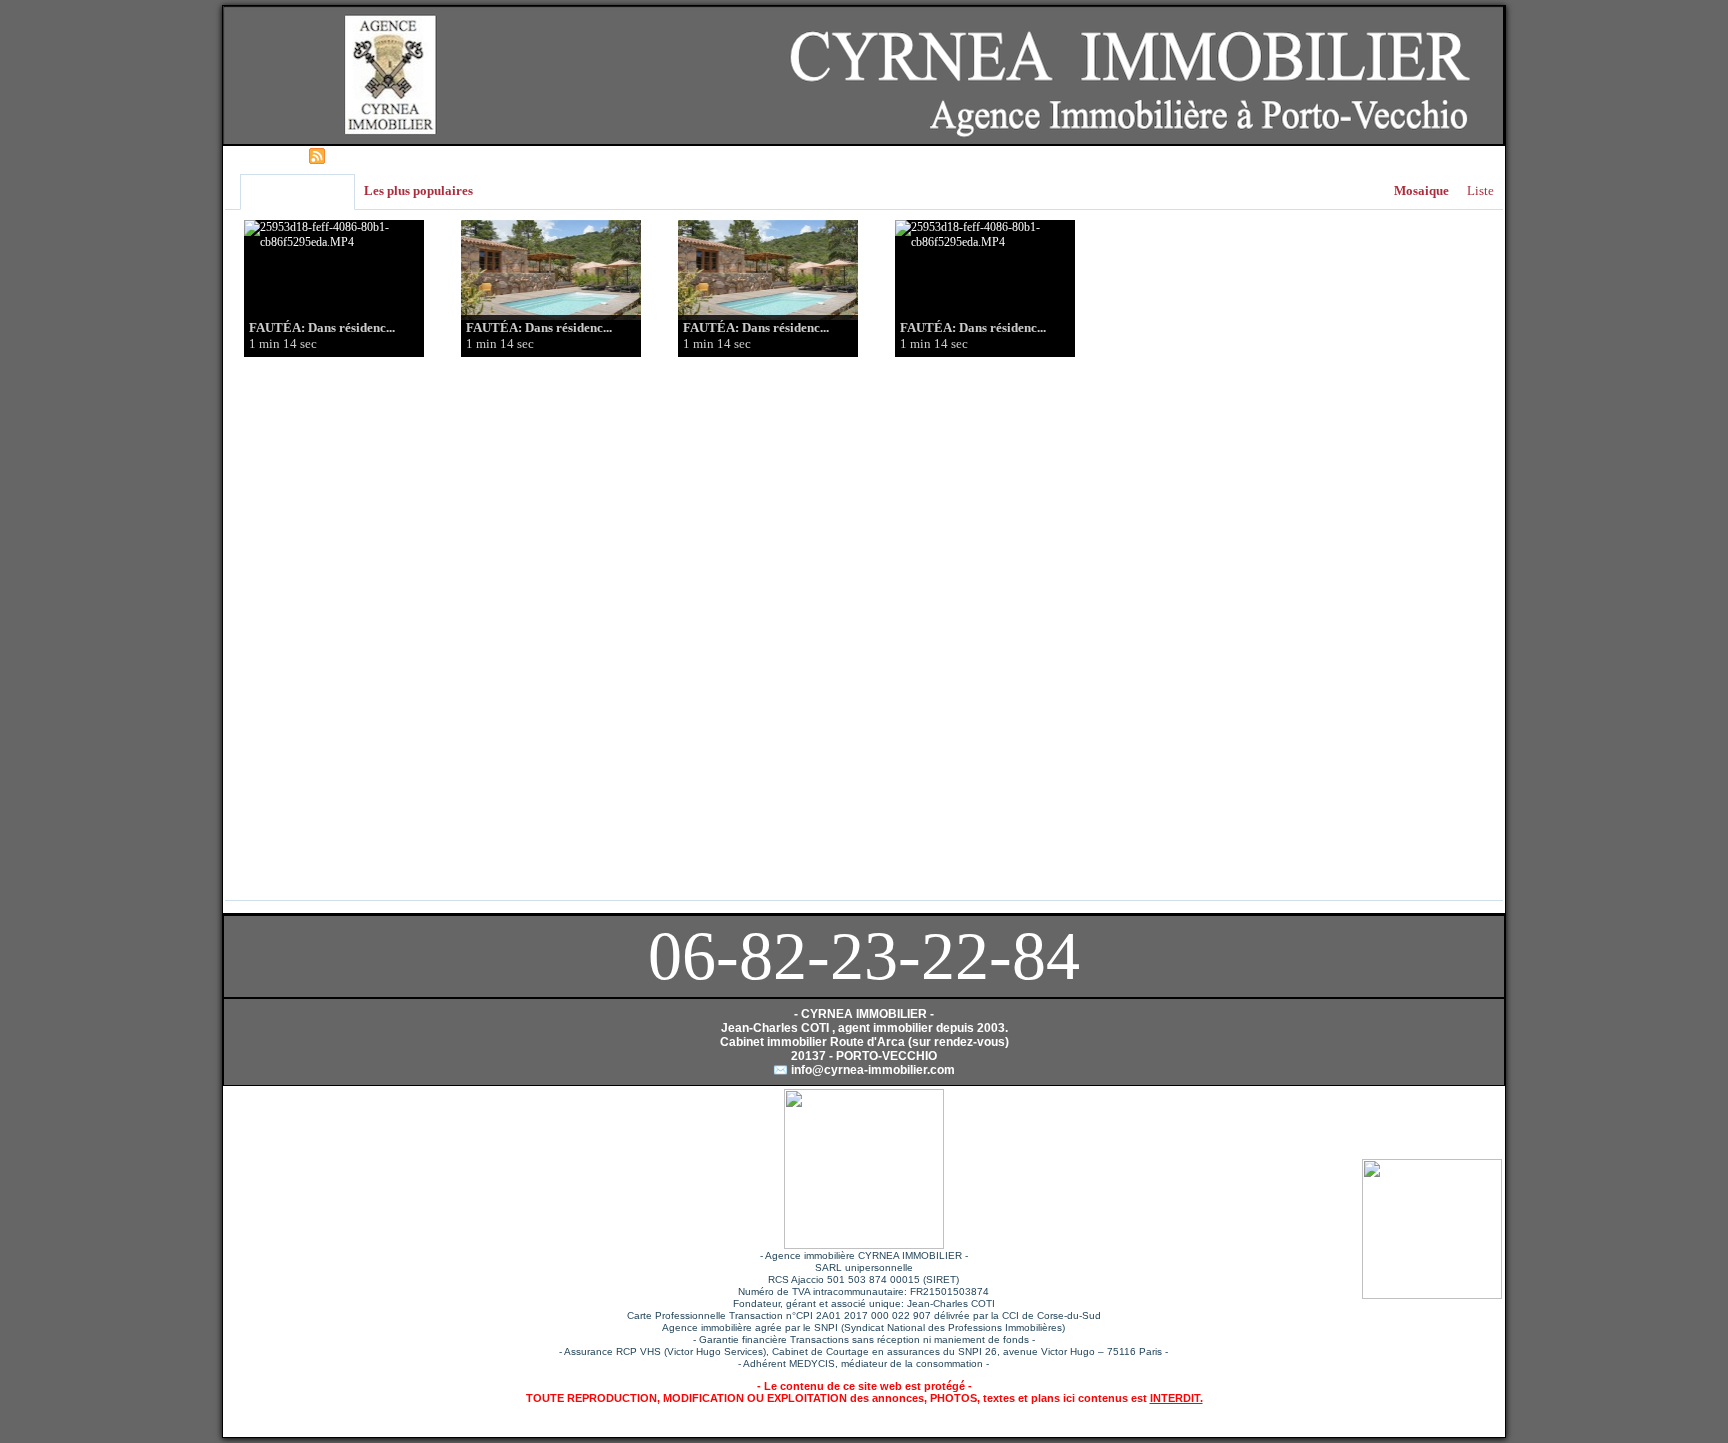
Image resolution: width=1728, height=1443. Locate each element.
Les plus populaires (418, 190)
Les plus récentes (297, 191)
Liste (1480, 190)
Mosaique (1421, 190)
